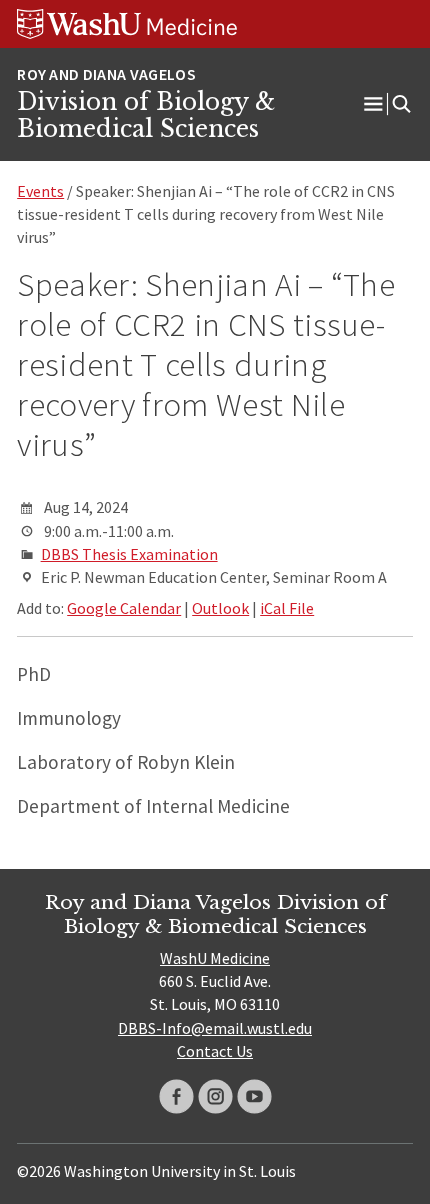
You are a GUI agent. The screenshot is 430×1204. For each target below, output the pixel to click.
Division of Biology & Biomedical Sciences (146, 116)
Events (40, 191)
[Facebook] (176, 1096)
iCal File (287, 608)
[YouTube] (254, 1096)
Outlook (220, 608)
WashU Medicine (215, 958)
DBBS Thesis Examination (129, 554)
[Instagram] (215, 1096)
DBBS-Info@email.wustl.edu (215, 1028)
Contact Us (215, 1051)
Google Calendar (124, 608)
